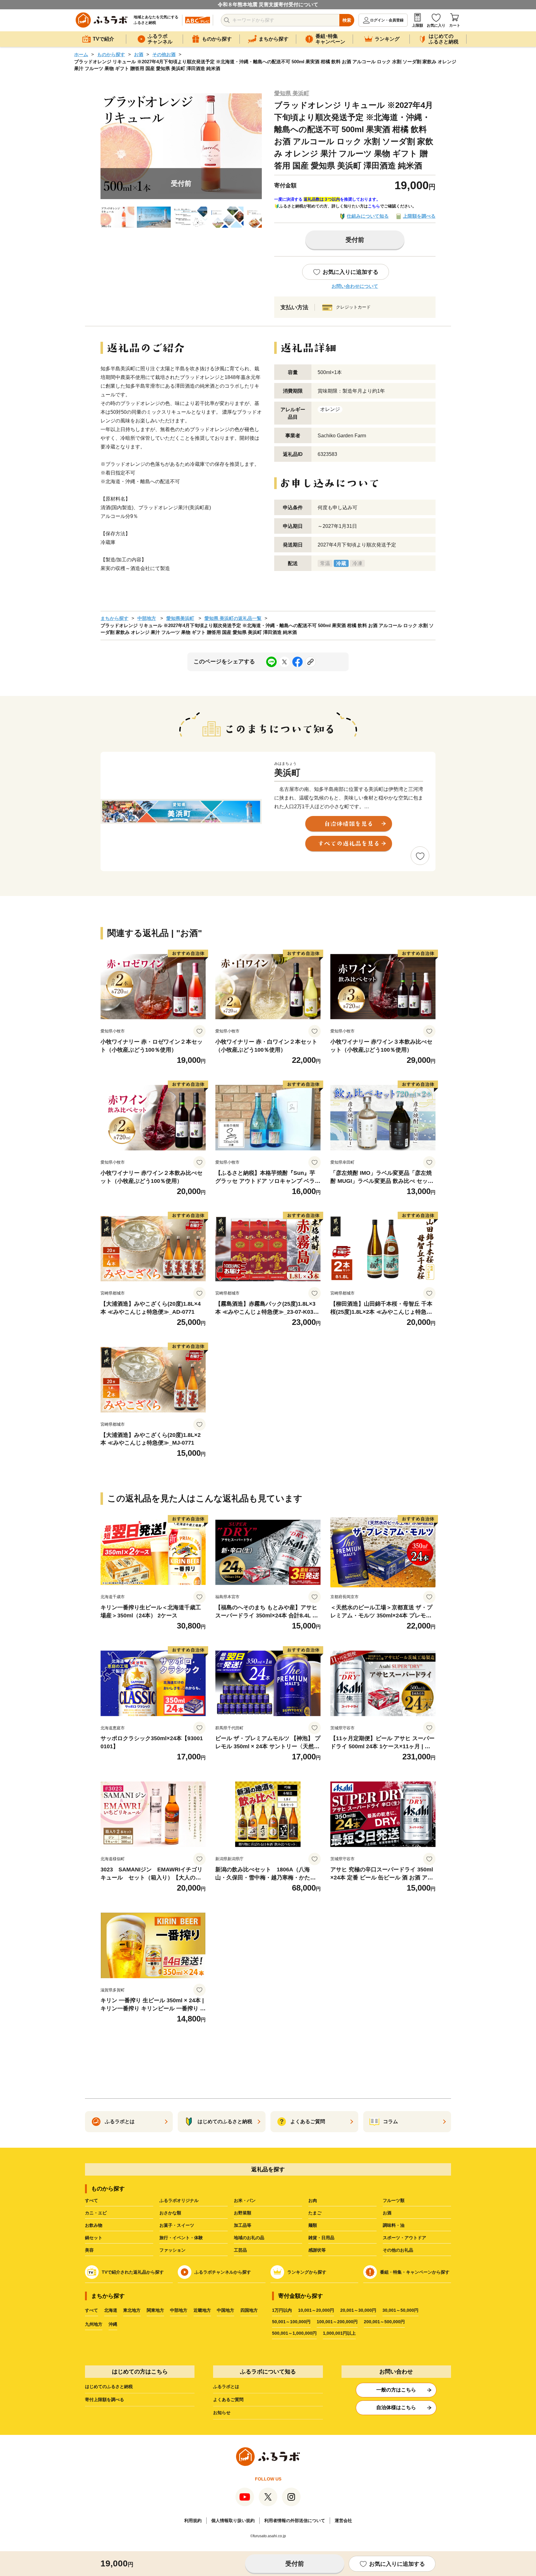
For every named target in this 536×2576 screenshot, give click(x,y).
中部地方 (147, 618)
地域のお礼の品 (249, 2238)
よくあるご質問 (228, 2400)
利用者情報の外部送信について (295, 2520)
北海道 (111, 2310)
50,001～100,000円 (291, 2322)
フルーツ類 (394, 2200)
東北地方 (132, 2310)
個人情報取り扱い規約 (233, 2520)
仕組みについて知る (368, 216)
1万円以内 (282, 2310)
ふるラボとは (226, 2387)
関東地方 (155, 2310)
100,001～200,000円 (337, 2322)
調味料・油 (394, 2225)
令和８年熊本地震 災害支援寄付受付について (268, 4)
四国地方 (249, 2310)
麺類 (313, 2225)
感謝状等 (317, 2250)
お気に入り (436, 25)
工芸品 (240, 2250)
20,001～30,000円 (358, 2310)
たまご (315, 2213)
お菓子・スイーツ (177, 2225)
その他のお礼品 (398, 2250)
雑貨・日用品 (321, 2238)
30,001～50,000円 (400, 2310)
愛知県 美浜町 (292, 93)
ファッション (172, 2250)
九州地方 (94, 2324)
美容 (89, 2250)
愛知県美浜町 (180, 618)
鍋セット (94, 2238)
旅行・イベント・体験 (181, 2238)
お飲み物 (94, 2225)
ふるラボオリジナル (179, 2200)
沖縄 (113, 2324)
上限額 (418, 25)
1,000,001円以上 (339, 2333)
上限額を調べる (419, 216)
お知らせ (222, 2413)
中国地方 (226, 2310)
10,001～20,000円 (316, 2310)
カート (455, 25)
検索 (347, 20)
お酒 (139, 54)
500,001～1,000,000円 (294, 2333)
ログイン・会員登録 (387, 20)
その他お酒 (164, 54)
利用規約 (193, 2520)
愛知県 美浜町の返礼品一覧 (233, 618)
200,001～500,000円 (384, 2322)
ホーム (81, 54)
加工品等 (243, 2225)
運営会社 (343, 2520)
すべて (92, 2200)
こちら (374, 206)
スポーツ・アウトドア (404, 2238)
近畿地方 (202, 2310)
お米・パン (245, 2200)
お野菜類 (243, 2213)
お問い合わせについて (355, 286)
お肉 (313, 2200)
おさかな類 (170, 2213)
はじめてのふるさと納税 (109, 2387)
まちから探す (114, 618)
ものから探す (111, 54)
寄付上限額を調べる (105, 2400)
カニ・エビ (96, 2213)
